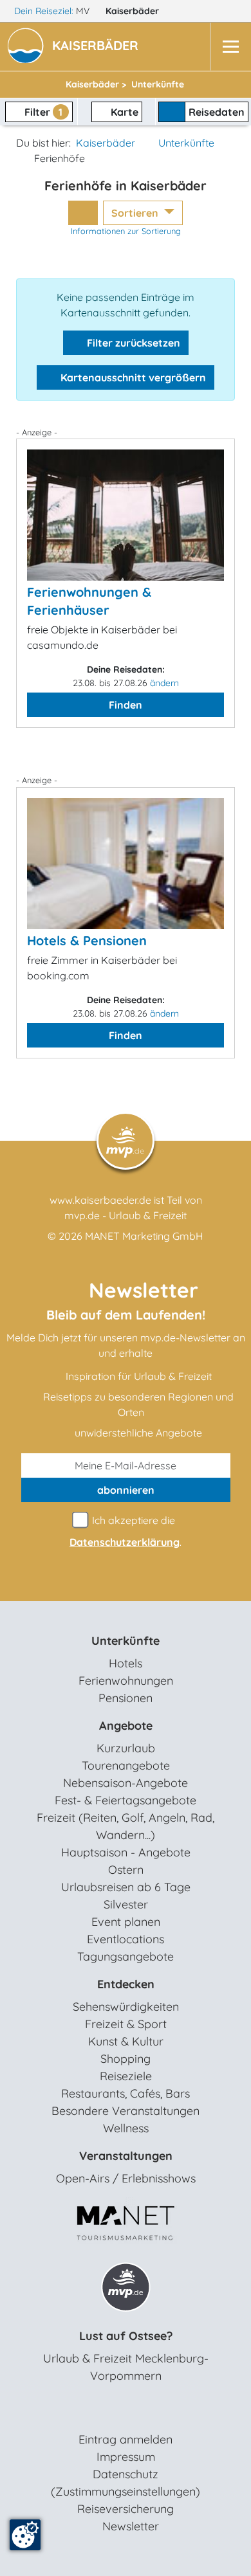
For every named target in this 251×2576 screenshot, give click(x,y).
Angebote (126, 1726)
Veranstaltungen (126, 2156)
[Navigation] (230, 47)
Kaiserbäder (134, 11)
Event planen (126, 1922)
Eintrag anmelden (126, 2439)
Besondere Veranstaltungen (126, 2111)
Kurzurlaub (126, 1748)
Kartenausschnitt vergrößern (132, 377)
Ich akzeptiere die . (126, 1531)
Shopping (126, 2059)
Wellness (126, 2128)
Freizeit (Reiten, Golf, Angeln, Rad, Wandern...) (126, 1826)
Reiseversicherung (126, 2509)
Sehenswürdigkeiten (126, 2007)
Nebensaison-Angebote (126, 1783)
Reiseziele (126, 2076)
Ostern (126, 1870)
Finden (126, 705)
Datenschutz (126, 2474)
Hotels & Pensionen (87, 940)
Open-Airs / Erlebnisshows (126, 2178)
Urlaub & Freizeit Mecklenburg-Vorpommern (126, 2367)
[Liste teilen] (83, 213)
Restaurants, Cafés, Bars (126, 2093)
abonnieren (126, 1490)
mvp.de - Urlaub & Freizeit (126, 1215)
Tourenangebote (126, 1765)
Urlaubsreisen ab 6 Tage (126, 1887)
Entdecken (126, 1984)
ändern (164, 683)
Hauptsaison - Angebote (126, 1852)
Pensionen (126, 1698)
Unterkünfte (186, 143)
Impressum (126, 2457)
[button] (98, 47)
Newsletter (131, 2526)
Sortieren (136, 213)
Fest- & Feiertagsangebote (126, 1800)
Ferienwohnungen (126, 1681)
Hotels (126, 1663)
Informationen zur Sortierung (126, 231)
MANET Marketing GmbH (144, 1236)
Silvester (126, 1904)
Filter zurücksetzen (132, 343)
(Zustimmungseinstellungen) (126, 2491)
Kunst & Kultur (126, 2041)
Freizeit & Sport (126, 2024)
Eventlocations (126, 1939)
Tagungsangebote (126, 1956)
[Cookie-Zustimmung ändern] (25, 2535)
